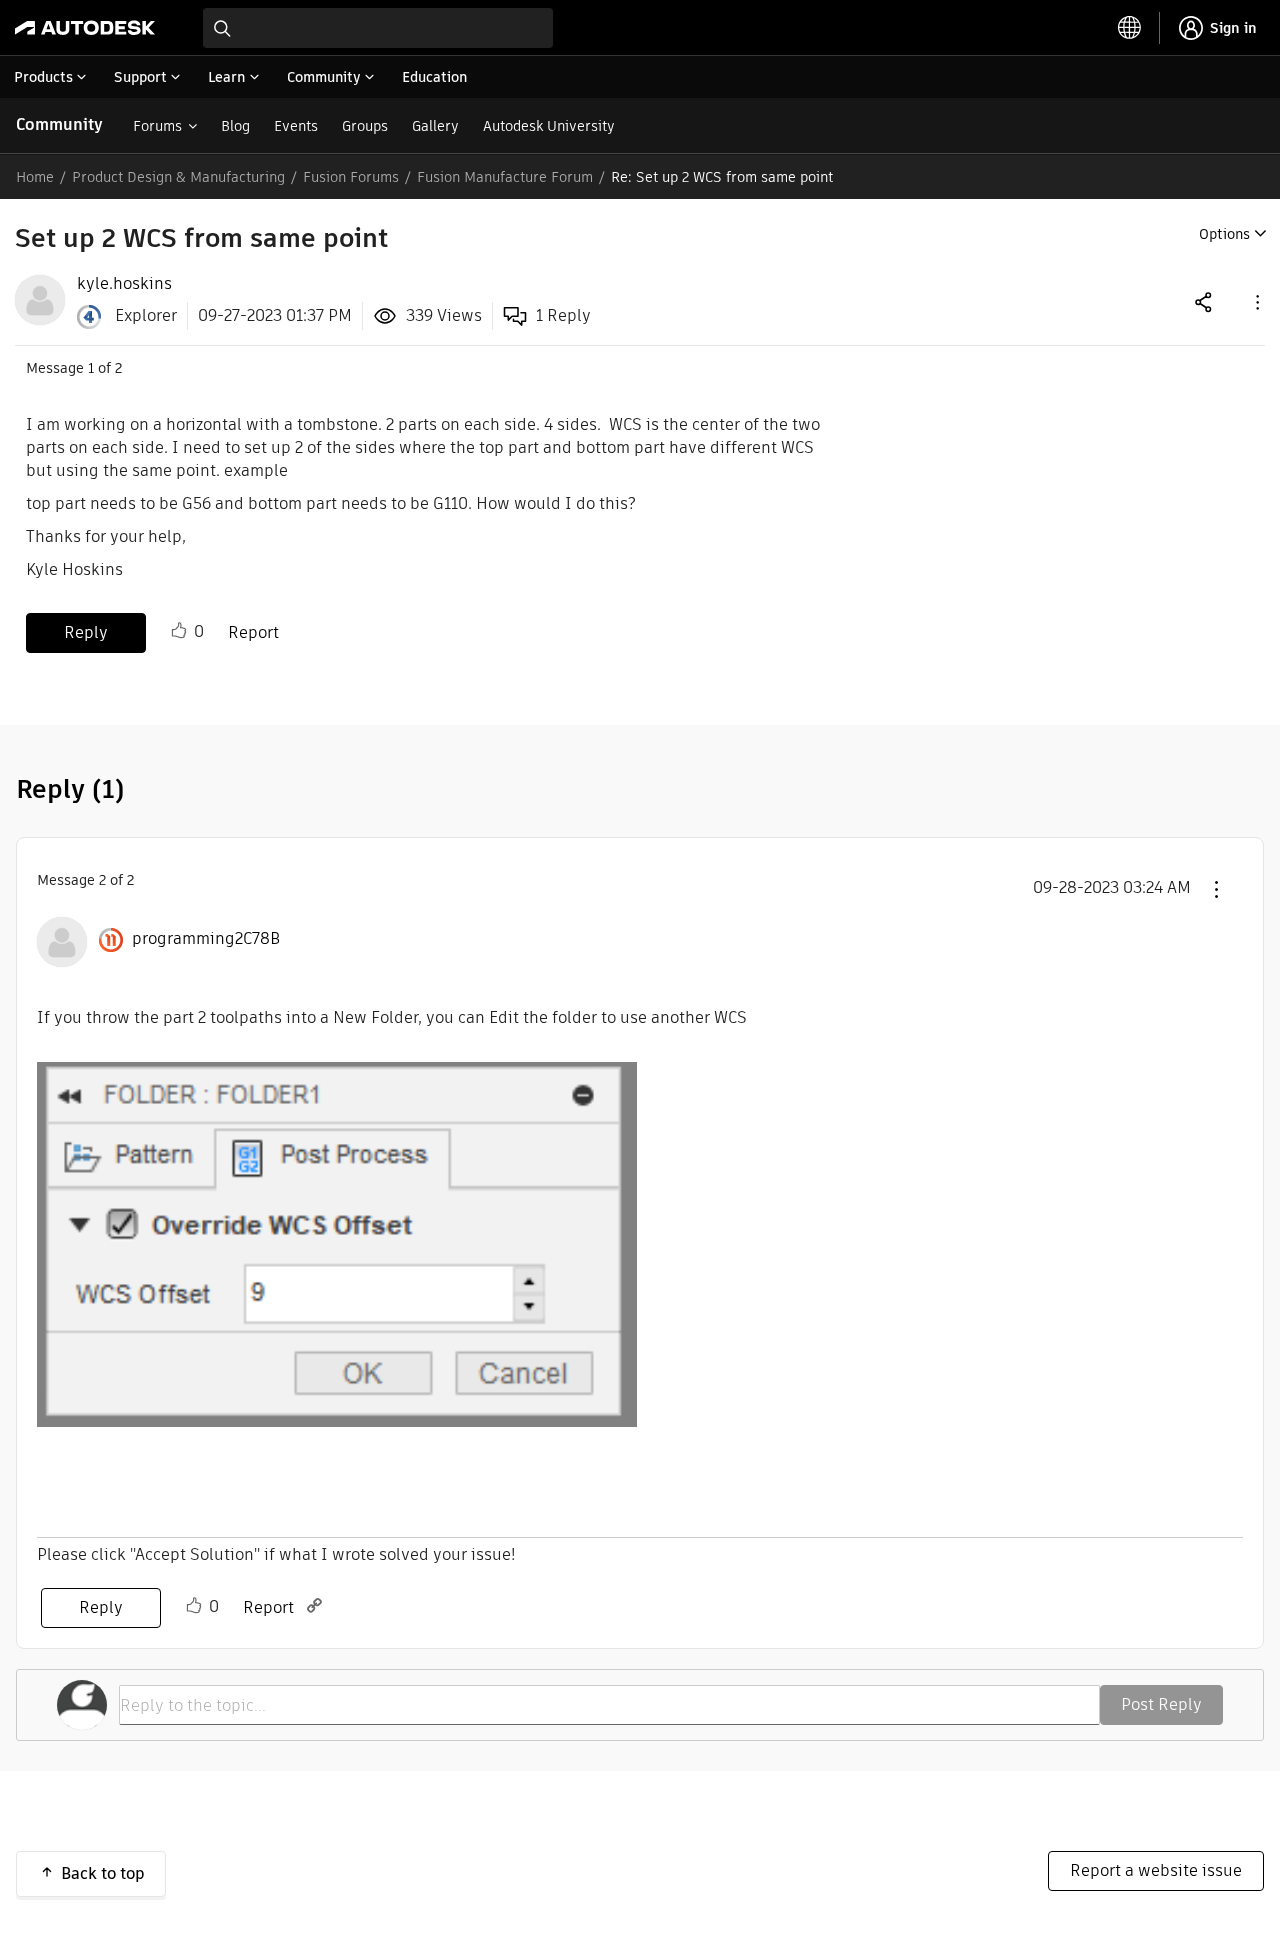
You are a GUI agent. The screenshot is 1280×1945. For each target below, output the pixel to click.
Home (35, 177)
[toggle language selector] (1130, 28)
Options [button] (1224, 234)
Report (253, 632)
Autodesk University (549, 126)
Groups (365, 126)
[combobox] (378, 28)
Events (296, 126)
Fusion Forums (351, 177)
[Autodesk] (85, 28)
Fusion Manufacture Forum (505, 177)
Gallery (435, 126)
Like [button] (179, 631)
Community (59, 124)
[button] (1256, 301)
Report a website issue (1156, 1870)
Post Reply (1161, 1704)
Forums (157, 126)
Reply (86, 632)
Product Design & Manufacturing (178, 177)
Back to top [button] (103, 1873)
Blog (235, 126)
